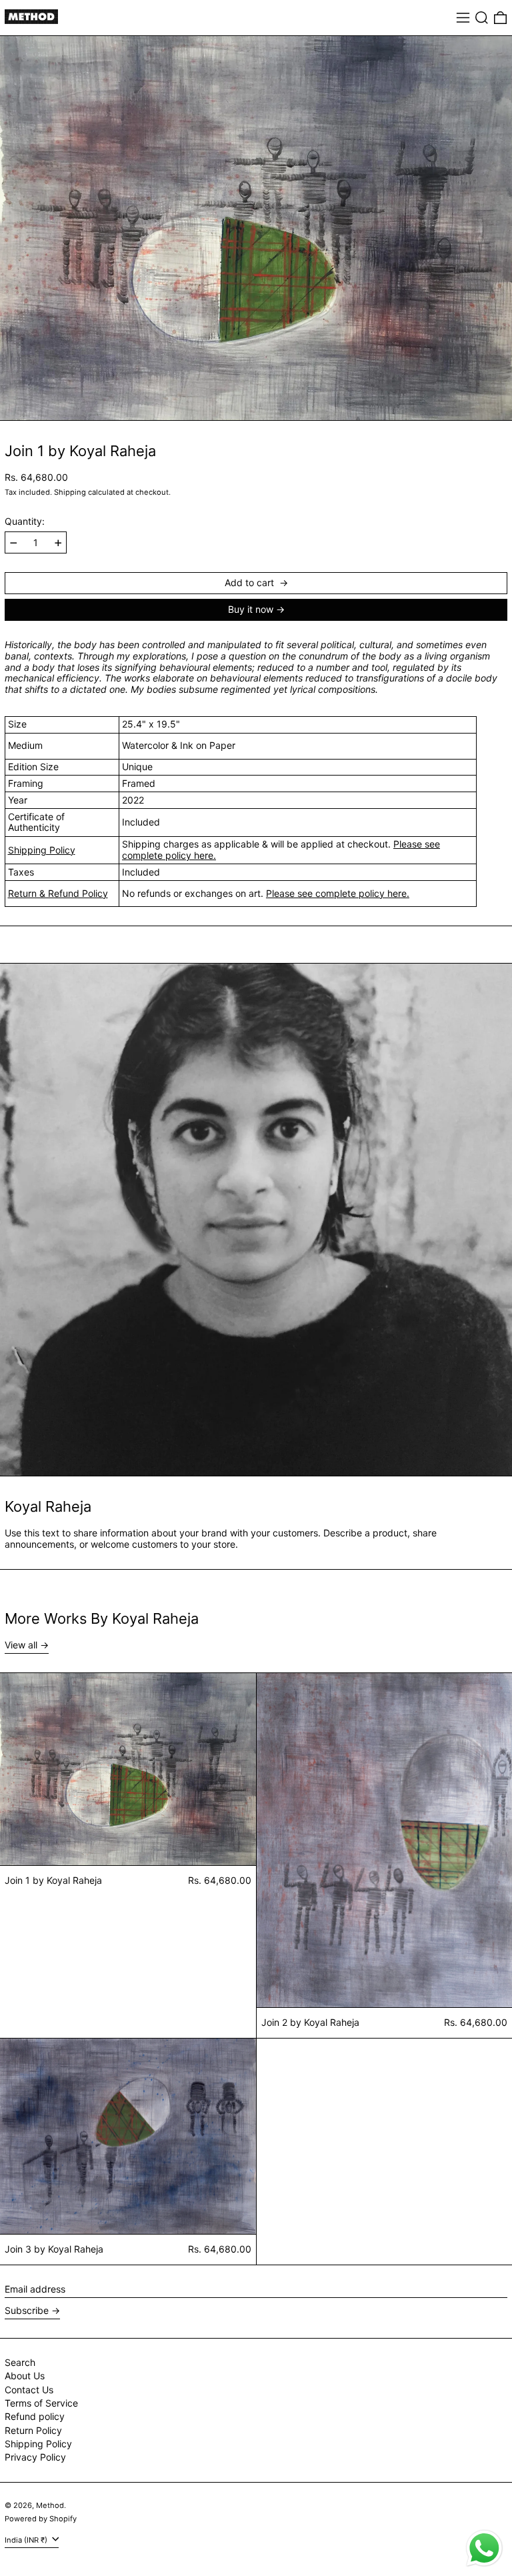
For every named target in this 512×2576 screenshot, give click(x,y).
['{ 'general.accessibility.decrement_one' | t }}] (14, 543)
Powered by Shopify (41, 2519)
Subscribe (27, 2310)
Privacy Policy (35, 2457)
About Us (25, 2376)
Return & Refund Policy (58, 893)
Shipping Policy (42, 850)
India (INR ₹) (27, 2540)
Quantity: (25, 521)
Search (20, 2362)
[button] (482, 18)
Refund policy (35, 2416)
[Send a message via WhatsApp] (484, 2548)
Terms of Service (41, 2403)
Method (50, 2505)
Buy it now (251, 609)
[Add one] (58, 543)
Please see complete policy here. (338, 893)
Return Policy (33, 2430)
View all (21, 1645)
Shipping (70, 492)
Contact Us (29, 2390)
